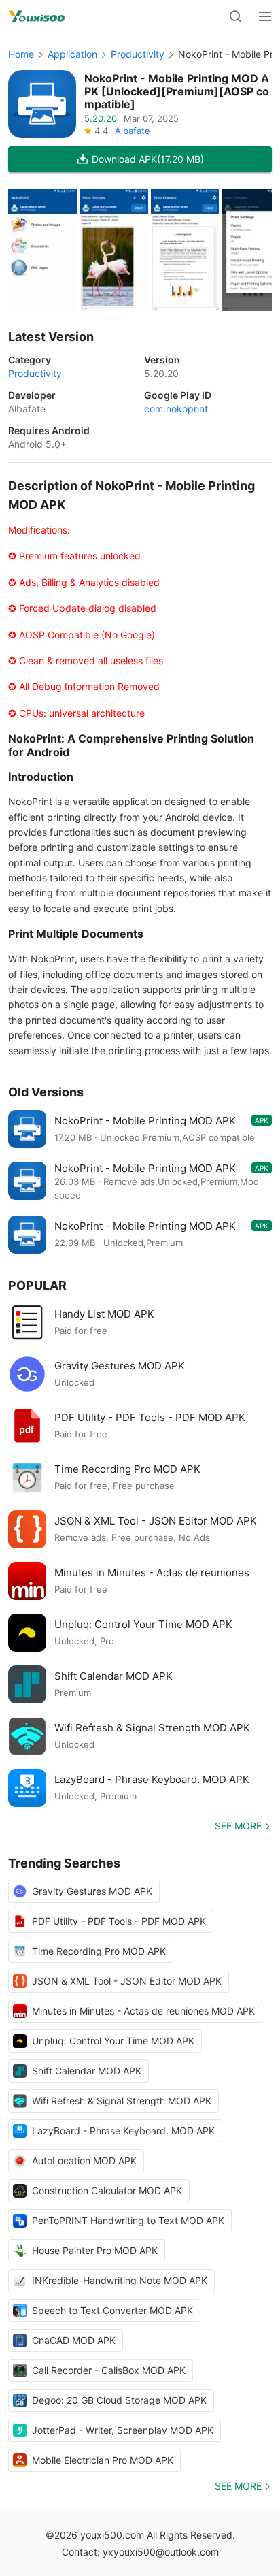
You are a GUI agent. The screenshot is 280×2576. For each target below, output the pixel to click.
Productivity (138, 54)
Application (72, 54)
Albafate (133, 131)
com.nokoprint (176, 409)
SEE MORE (238, 1826)
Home (21, 54)
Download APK (148, 159)
